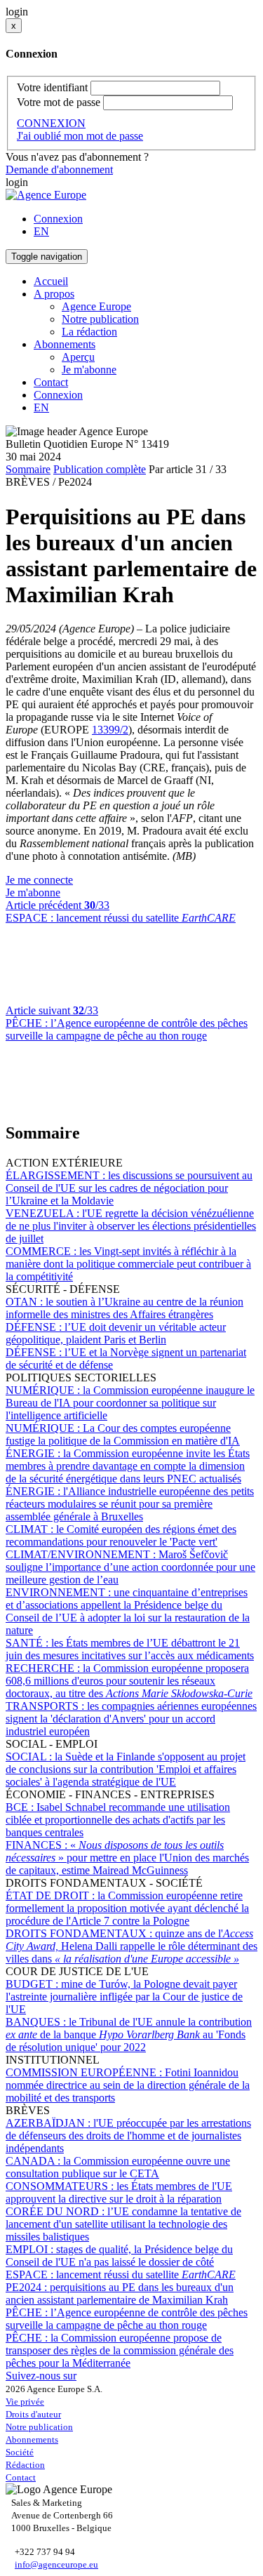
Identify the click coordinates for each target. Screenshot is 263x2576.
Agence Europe (96, 306)
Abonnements (32, 2439)
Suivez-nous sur (41, 2376)
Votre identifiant (52, 87)
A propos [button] (54, 294)
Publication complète (100, 469)
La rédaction (89, 332)
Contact (51, 382)
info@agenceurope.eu (56, 2564)
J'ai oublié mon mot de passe (80, 136)
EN (41, 231)
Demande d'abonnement (59, 170)
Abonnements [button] (65, 344)
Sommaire (28, 469)
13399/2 (110, 730)
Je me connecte (39, 880)
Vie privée (25, 2402)
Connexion (58, 219)
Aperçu (78, 357)
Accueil (51, 281)
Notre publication (100, 319)
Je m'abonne (89, 370)
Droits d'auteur (33, 2414)
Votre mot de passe (59, 102)
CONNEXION (51, 123)
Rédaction (25, 2465)
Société (20, 2452)
